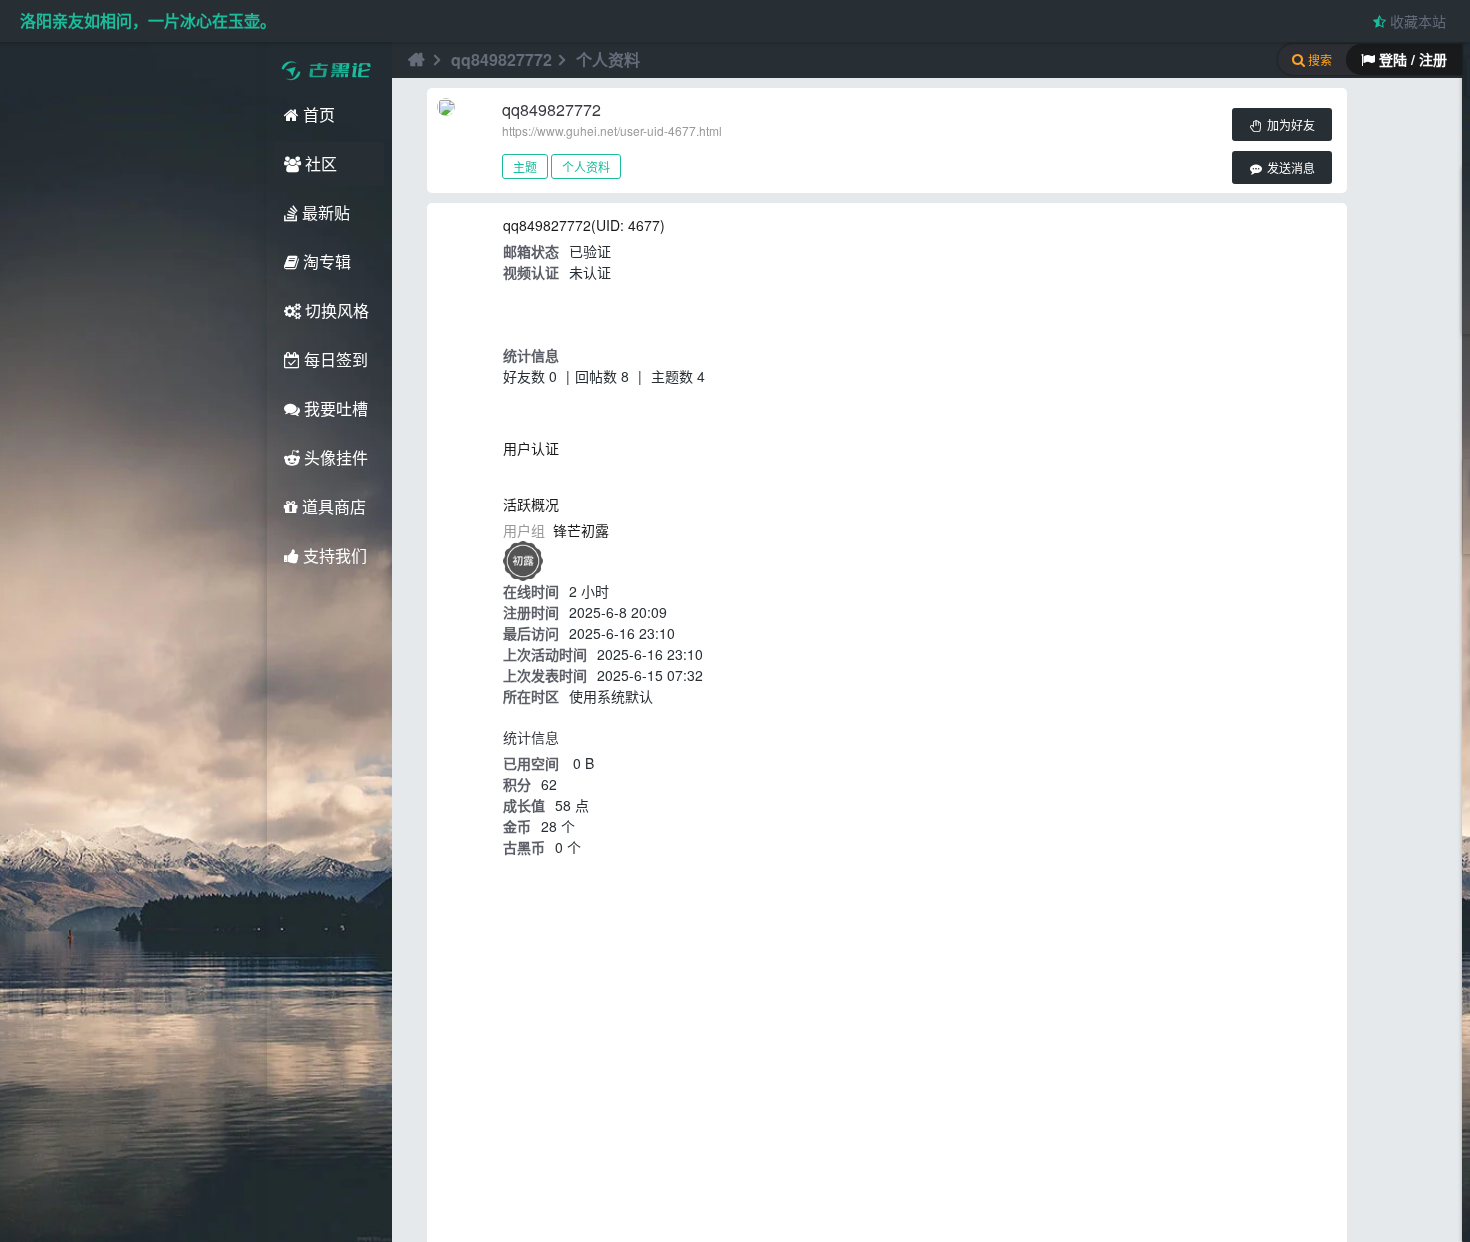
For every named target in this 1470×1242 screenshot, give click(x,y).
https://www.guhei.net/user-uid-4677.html (612, 130)
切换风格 (335, 310)
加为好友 (1289, 126)
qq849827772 (501, 59)
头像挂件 (334, 457)
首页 (317, 114)
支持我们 (333, 555)
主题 (525, 166)
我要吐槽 (334, 408)
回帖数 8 (602, 376)
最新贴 (324, 212)
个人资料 (586, 166)
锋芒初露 (581, 530)
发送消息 (1289, 169)
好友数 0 (530, 376)
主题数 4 (678, 376)
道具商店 (332, 506)
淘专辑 (325, 261)
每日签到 (334, 359)
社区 (319, 163)
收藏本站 (1416, 21)
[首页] (414, 60)
